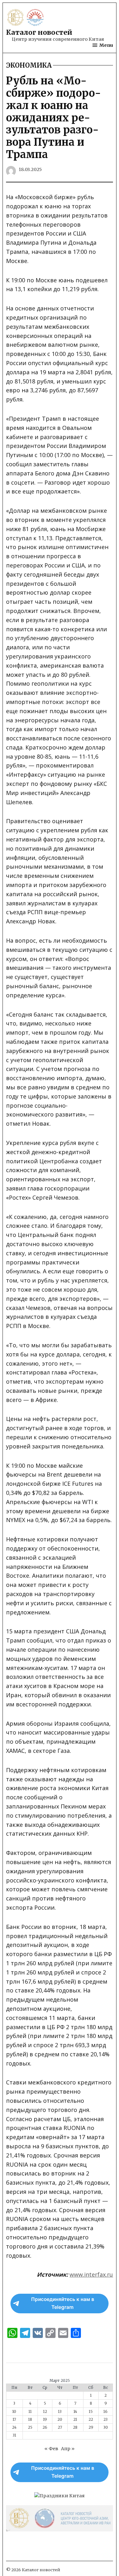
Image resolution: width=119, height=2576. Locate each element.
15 (91, 2412)
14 (75, 2412)
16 (106, 2412)
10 (14, 2412)
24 (14, 2427)
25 (30, 2427)
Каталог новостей (39, 32)
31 (14, 2435)
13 (60, 2412)
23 (106, 2420)
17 (14, 2420)
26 (45, 2427)
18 (30, 2420)
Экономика (29, 65)
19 (45, 2420)
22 (91, 2420)
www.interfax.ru (91, 2274)
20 (60, 2420)
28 (75, 2427)
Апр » (68, 2449)
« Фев (51, 2449)
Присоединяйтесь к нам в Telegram (63, 2303)
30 (106, 2427)
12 (45, 2412)
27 (60, 2427)
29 (91, 2427)
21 (75, 2420)
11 (30, 2412)
